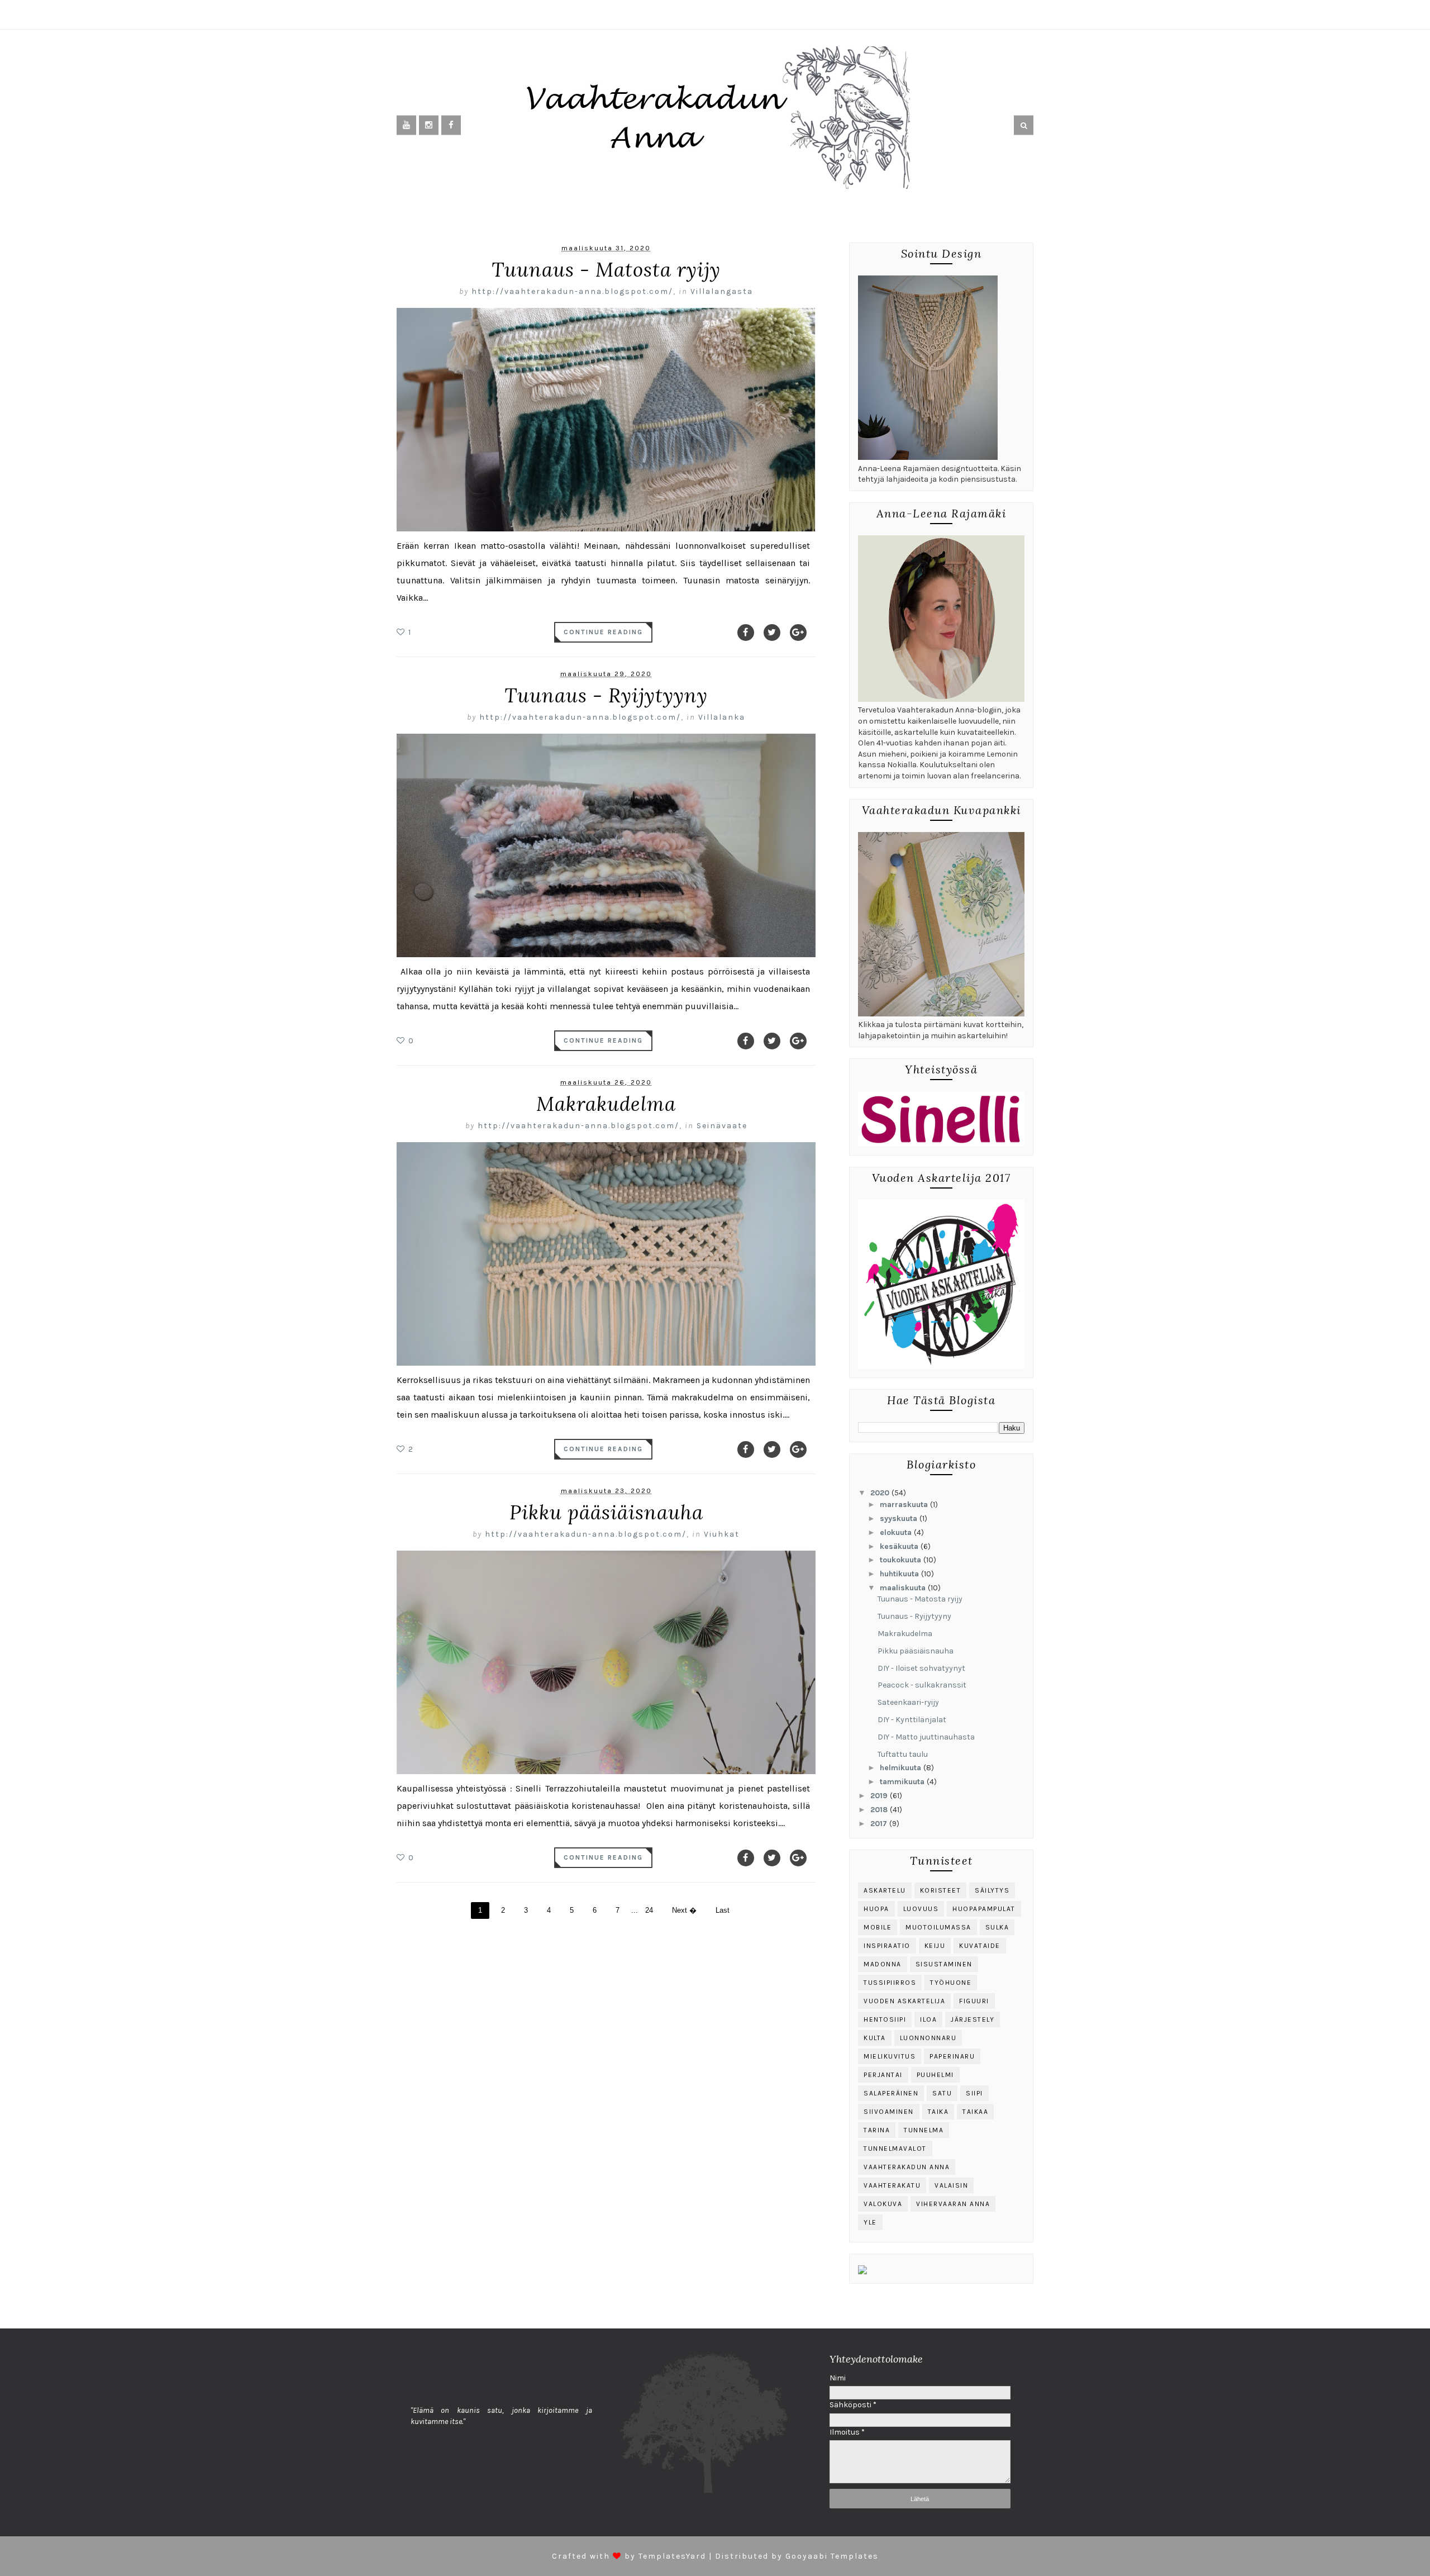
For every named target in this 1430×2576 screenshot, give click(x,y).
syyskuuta (900, 1518)
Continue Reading (603, 632)
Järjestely (973, 2019)
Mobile (878, 1927)
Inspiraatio (887, 1946)
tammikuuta (903, 1782)
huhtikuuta (900, 1574)
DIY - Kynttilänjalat (912, 1720)
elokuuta (897, 1532)
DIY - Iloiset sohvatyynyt (921, 1668)
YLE (870, 2222)
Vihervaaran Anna (953, 2204)
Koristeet (941, 1890)
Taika (938, 2112)
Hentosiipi (885, 2019)
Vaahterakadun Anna (907, 2167)
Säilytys (992, 1890)
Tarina (877, 2130)
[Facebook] (746, 633)
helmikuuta (902, 1768)
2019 (880, 1796)
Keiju (935, 1946)
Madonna (883, 1964)
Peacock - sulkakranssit (922, 1685)
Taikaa (975, 2112)
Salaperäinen (891, 2093)
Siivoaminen (889, 2112)
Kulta (875, 2038)
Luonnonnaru (928, 2038)
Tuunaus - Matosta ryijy (606, 270)
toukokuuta (902, 1560)
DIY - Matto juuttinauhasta (926, 1737)
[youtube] (406, 125)
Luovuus (921, 1909)
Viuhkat (722, 1534)
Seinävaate (722, 1126)
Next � (684, 1910)
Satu (942, 2093)
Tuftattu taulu (903, 1754)
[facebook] (451, 125)
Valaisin (951, 2185)
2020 (881, 1493)
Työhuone (951, 1983)
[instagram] (429, 125)
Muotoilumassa (938, 1927)
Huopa (876, 1909)
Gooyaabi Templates (832, 2556)
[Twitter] (772, 633)
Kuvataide (980, 1946)
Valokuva (883, 2204)
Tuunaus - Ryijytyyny (606, 695)
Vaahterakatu (892, 2185)
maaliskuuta (904, 1588)
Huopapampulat (984, 1909)
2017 (880, 1824)
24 (649, 1910)
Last (723, 1910)
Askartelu (885, 1890)
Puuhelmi (935, 2075)
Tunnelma (924, 2130)
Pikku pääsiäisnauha (606, 1512)
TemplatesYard (672, 2556)
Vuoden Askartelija (904, 2001)
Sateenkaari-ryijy (908, 1702)
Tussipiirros (890, 1983)
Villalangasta (722, 291)
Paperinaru (952, 2056)
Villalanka (722, 717)
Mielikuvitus (890, 2056)
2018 (880, 1810)
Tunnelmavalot (895, 2149)
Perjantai (883, 2075)
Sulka (997, 1927)
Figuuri (974, 2001)
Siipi (974, 2093)
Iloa (928, 2019)
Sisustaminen (944, 1964)
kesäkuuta (900, 1546)
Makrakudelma (606, 1104)
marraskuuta (905, 1505)
